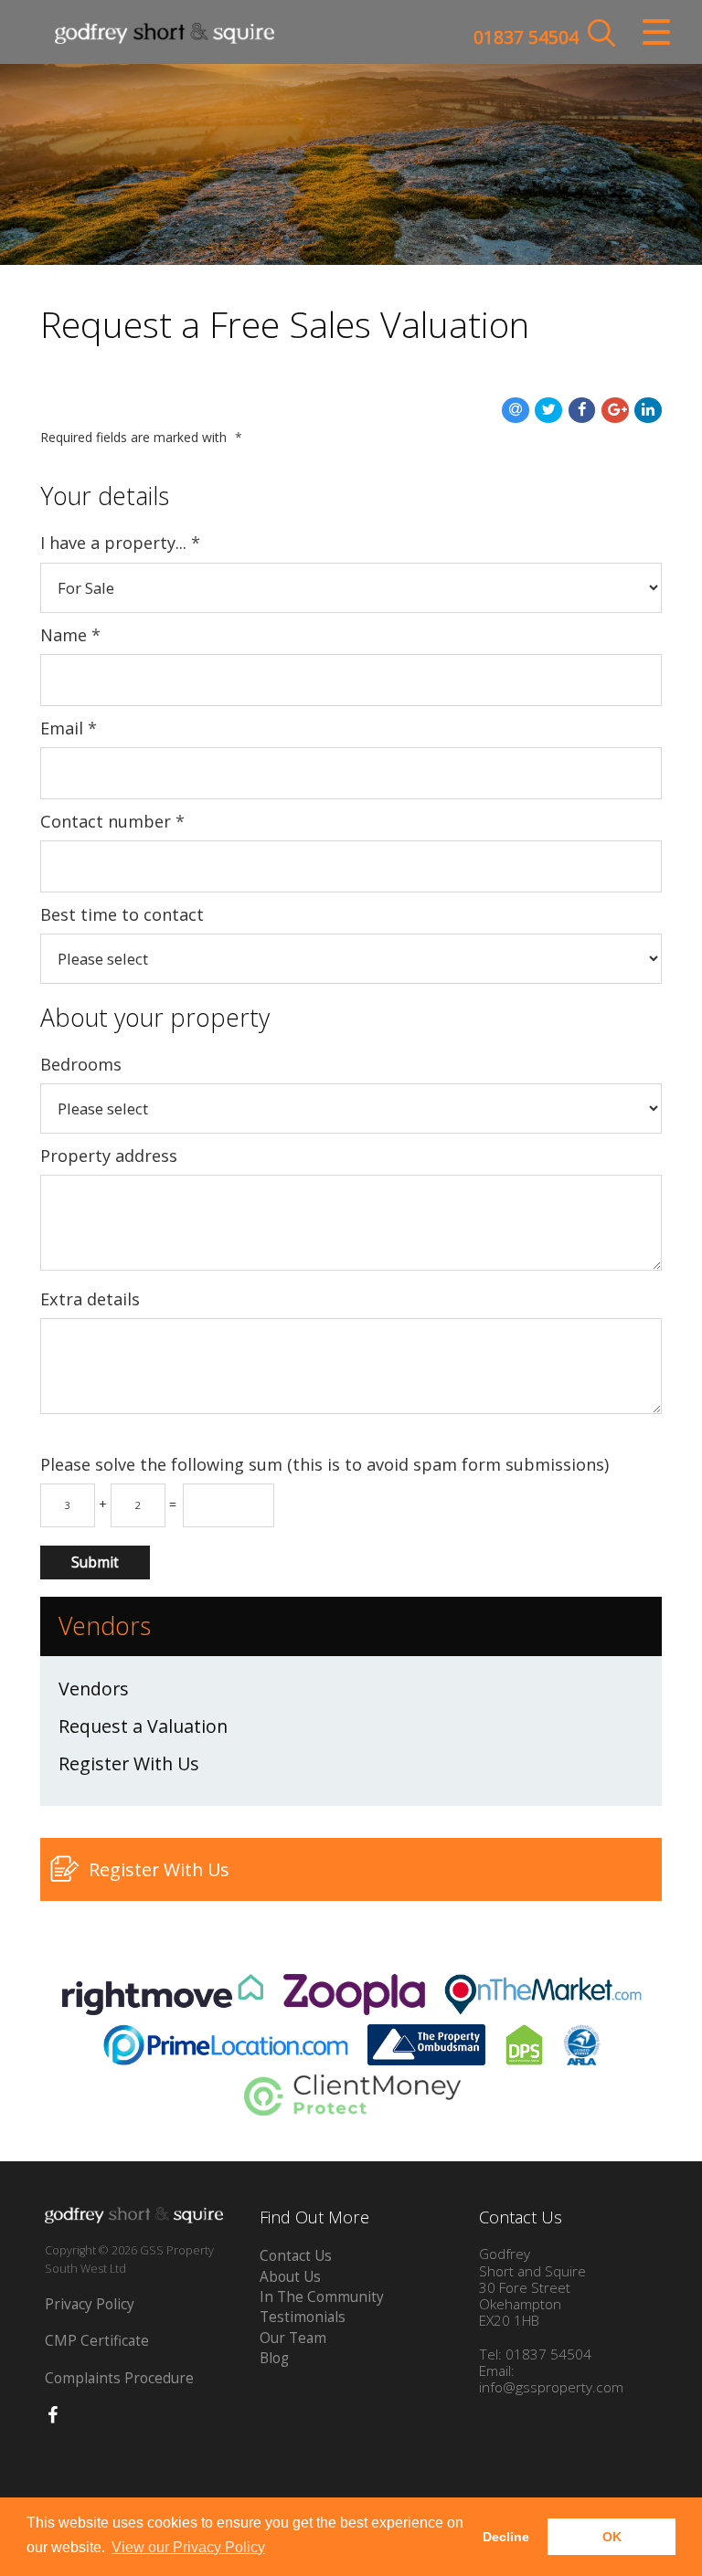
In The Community (322, 2297)
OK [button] (612, 2537)
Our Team (293, 2338)
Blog (274, 2358)
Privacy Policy (90, 2304)
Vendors (94, 1689)
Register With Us (129, 1763)
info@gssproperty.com (551, 2387)
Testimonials (303, 2317)
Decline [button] (506, 2537)
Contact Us (296, 2256)
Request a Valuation (143, 1726)
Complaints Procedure (119, 2378)
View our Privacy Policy (188, 2547)
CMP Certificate (97, 2341)
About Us (290, 2277)
